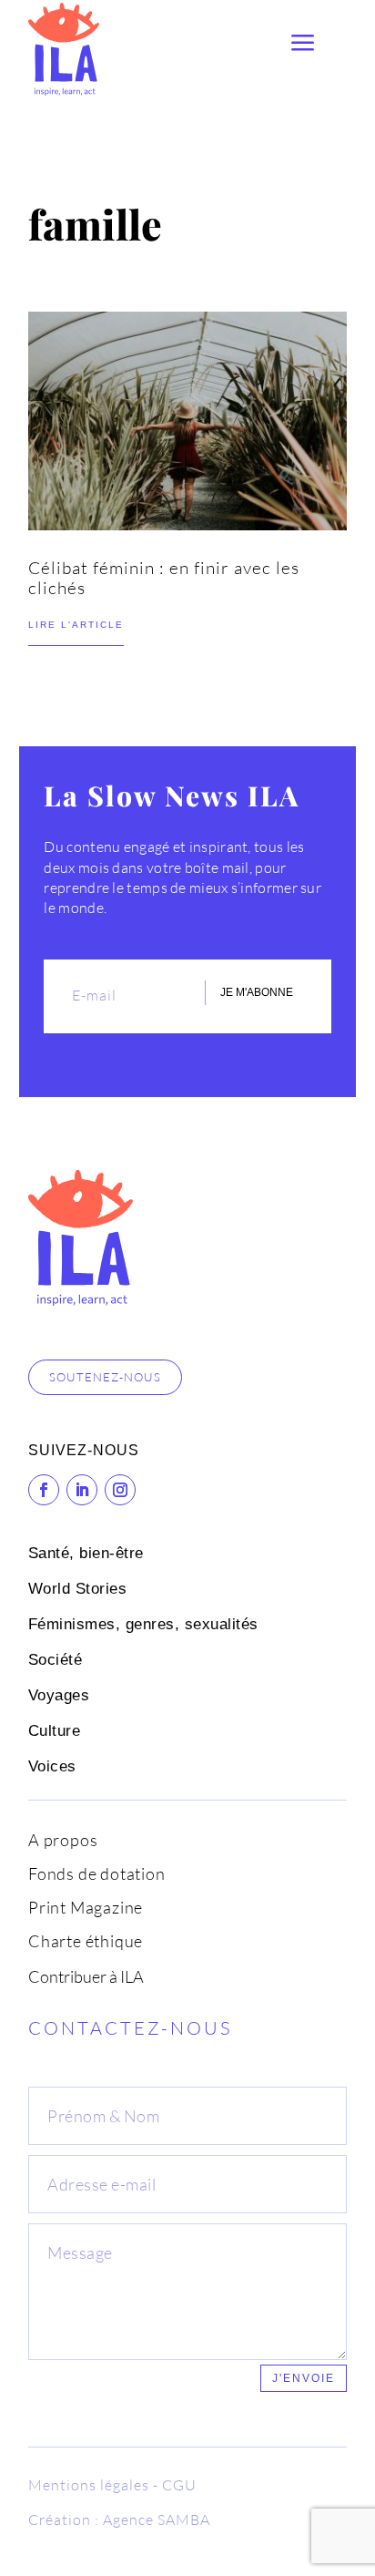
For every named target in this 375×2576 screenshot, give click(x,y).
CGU (179, 2485)
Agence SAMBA (157, 2520)
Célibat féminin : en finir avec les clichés (164, 578)
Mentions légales (89, 2485)
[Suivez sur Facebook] (44, 1490)
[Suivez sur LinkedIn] (82, 1490)
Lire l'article (76, 625)
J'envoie (304, 2378)
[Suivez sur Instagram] (120, 1490)
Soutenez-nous (105, 1377)
